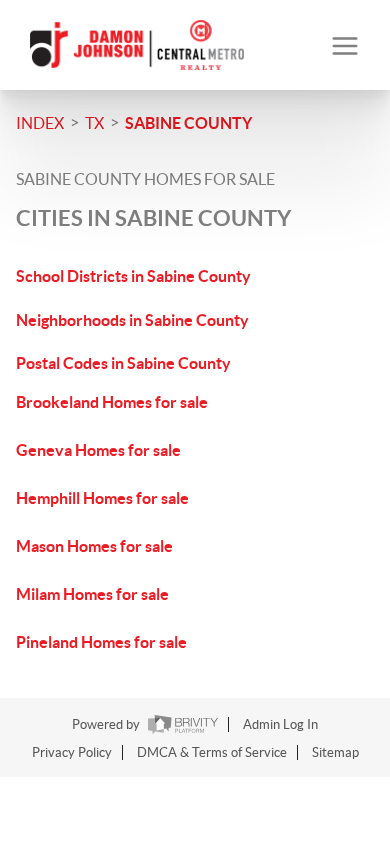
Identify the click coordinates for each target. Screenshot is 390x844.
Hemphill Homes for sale (102, 498)
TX (94, 123)
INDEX (40, 123)
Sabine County (188, 123)
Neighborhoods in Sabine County (132, 320)
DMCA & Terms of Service (212, 752)
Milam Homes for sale (92, 594)
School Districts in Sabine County (133, 276)
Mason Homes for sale (94, 546)
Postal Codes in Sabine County (123, 363)
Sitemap (335, 752)
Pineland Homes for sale (101, 642)
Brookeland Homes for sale (112, 402)
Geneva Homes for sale (98, 450)
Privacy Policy (72, 752)
